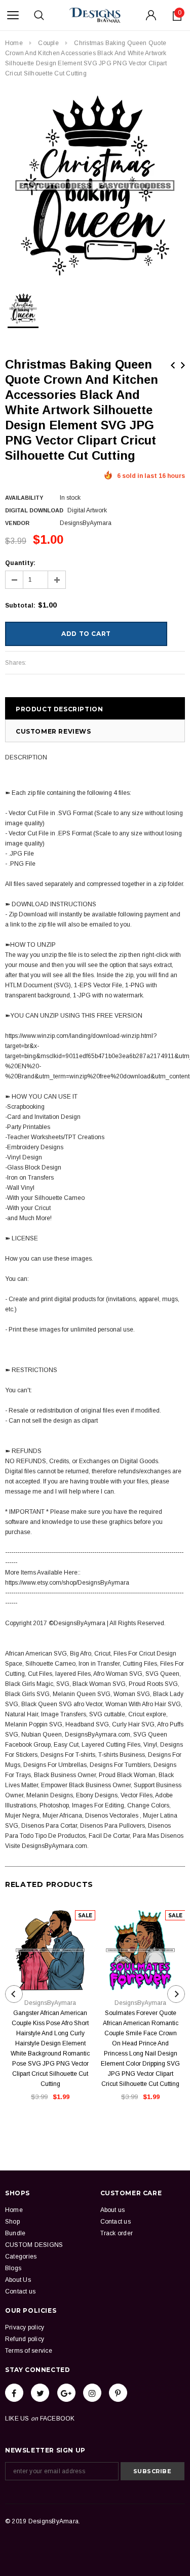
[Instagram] (92, 2393)
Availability (24, 498)
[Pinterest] (118, 2393)
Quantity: (20, 563)
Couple (48, 43)
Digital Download (34, 510)
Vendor (17, 523)
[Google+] (66, 2393)
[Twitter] (40, 2393)
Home (14, 43)
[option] (95, 186)
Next (183, 365)
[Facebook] (14, 2393)
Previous (173, 365)
